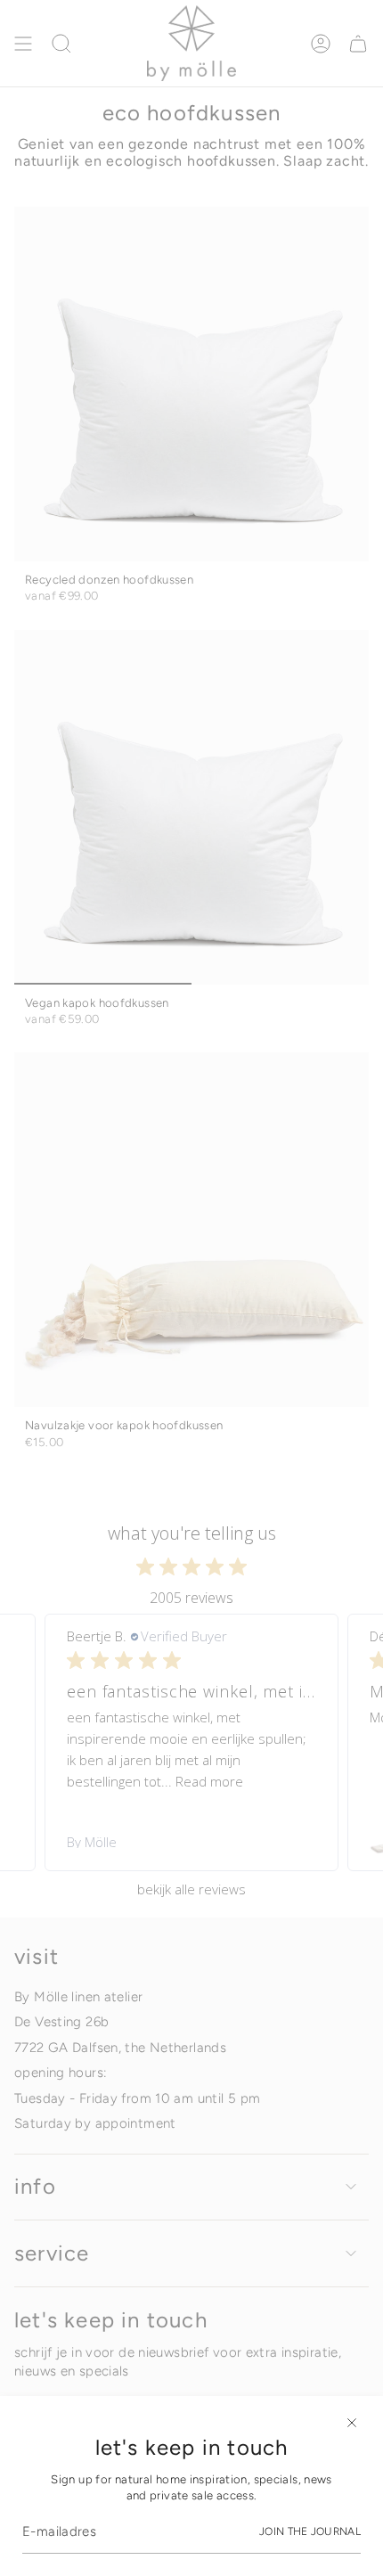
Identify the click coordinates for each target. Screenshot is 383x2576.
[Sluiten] (352, 2423)
